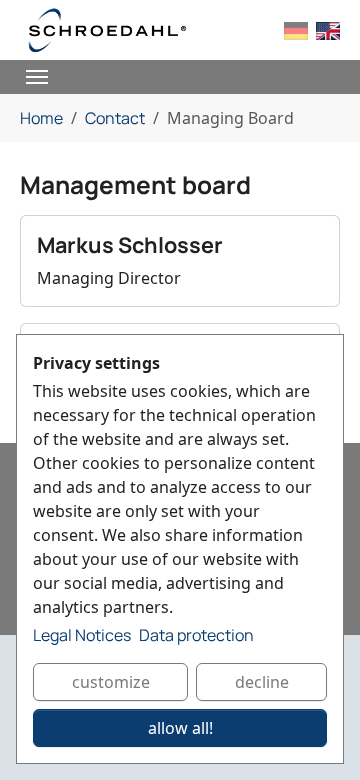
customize (111, 682)
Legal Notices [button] (82, 635)
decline (262, 682)
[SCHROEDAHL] (107, 30)
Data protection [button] (196, 635)
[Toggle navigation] (37, 77)
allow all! (180, 728)
